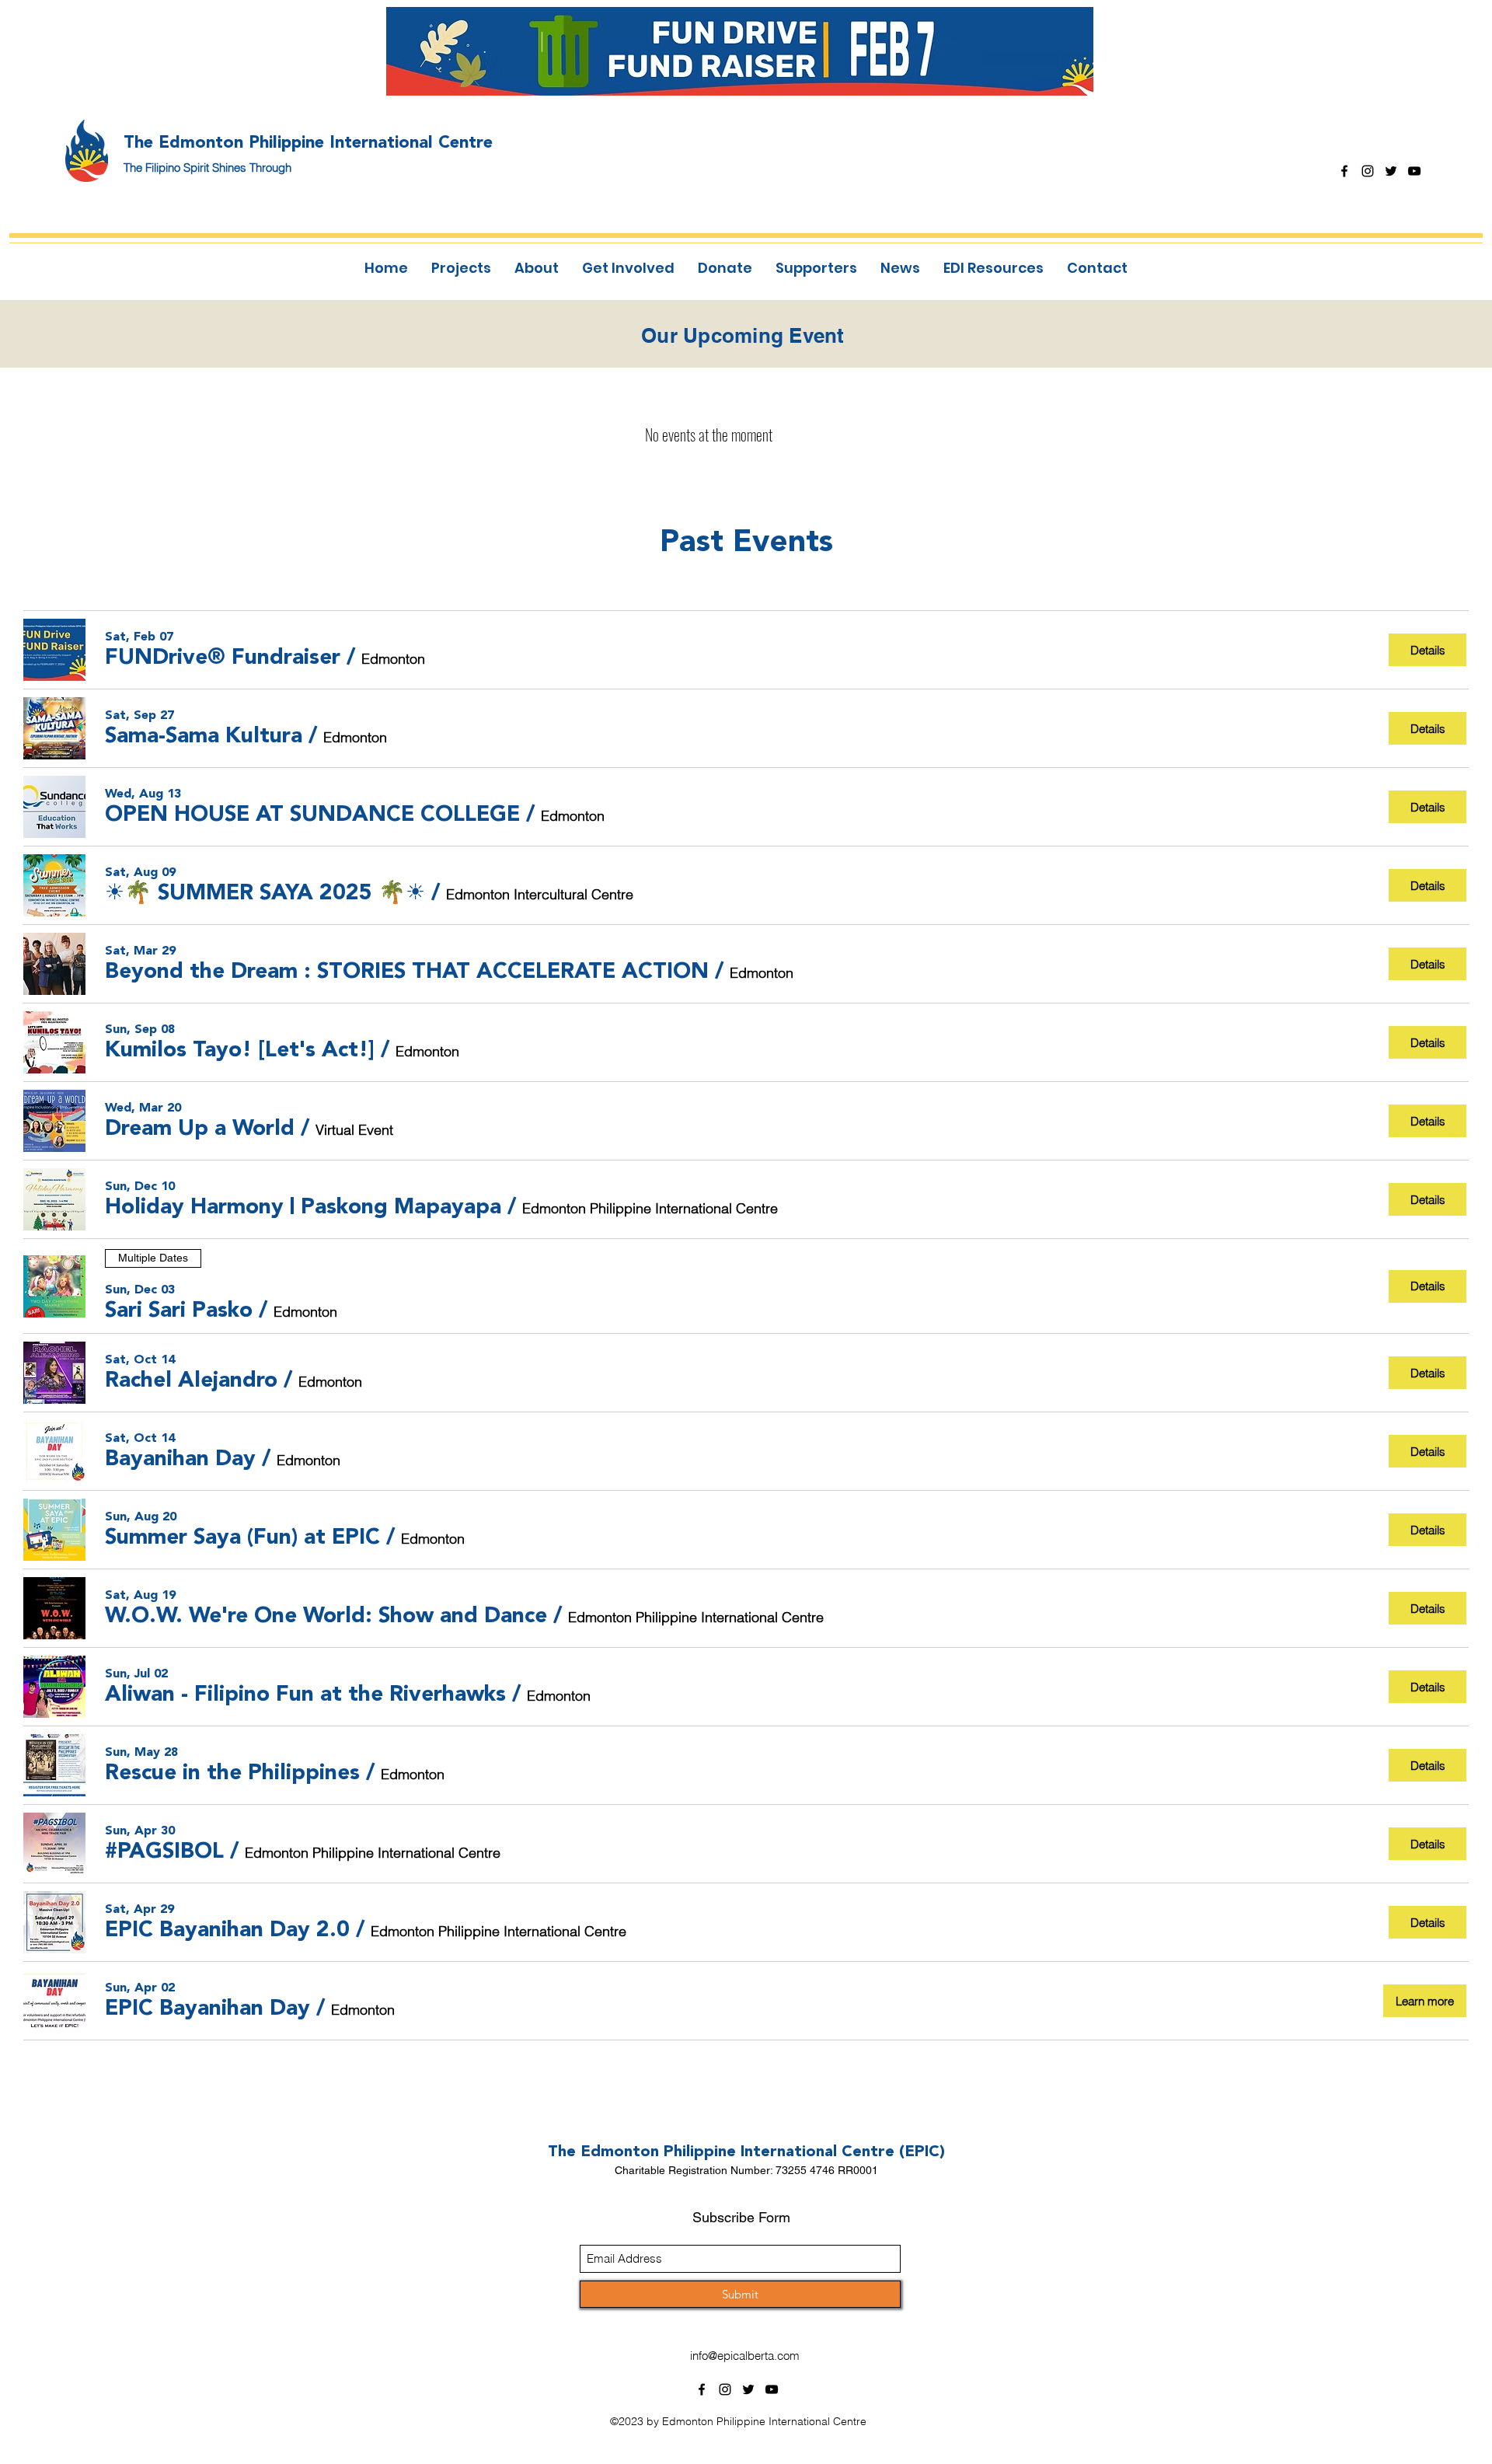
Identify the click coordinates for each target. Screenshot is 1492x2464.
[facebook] (1344, 171)
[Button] (750, 51)
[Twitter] (1391, 171)
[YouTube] (1414, 171)
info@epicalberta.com (745, 2356)
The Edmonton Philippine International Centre (308, 141)
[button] (223, 656)
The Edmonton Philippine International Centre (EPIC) (746, 2151)
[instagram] (1368, 171)
